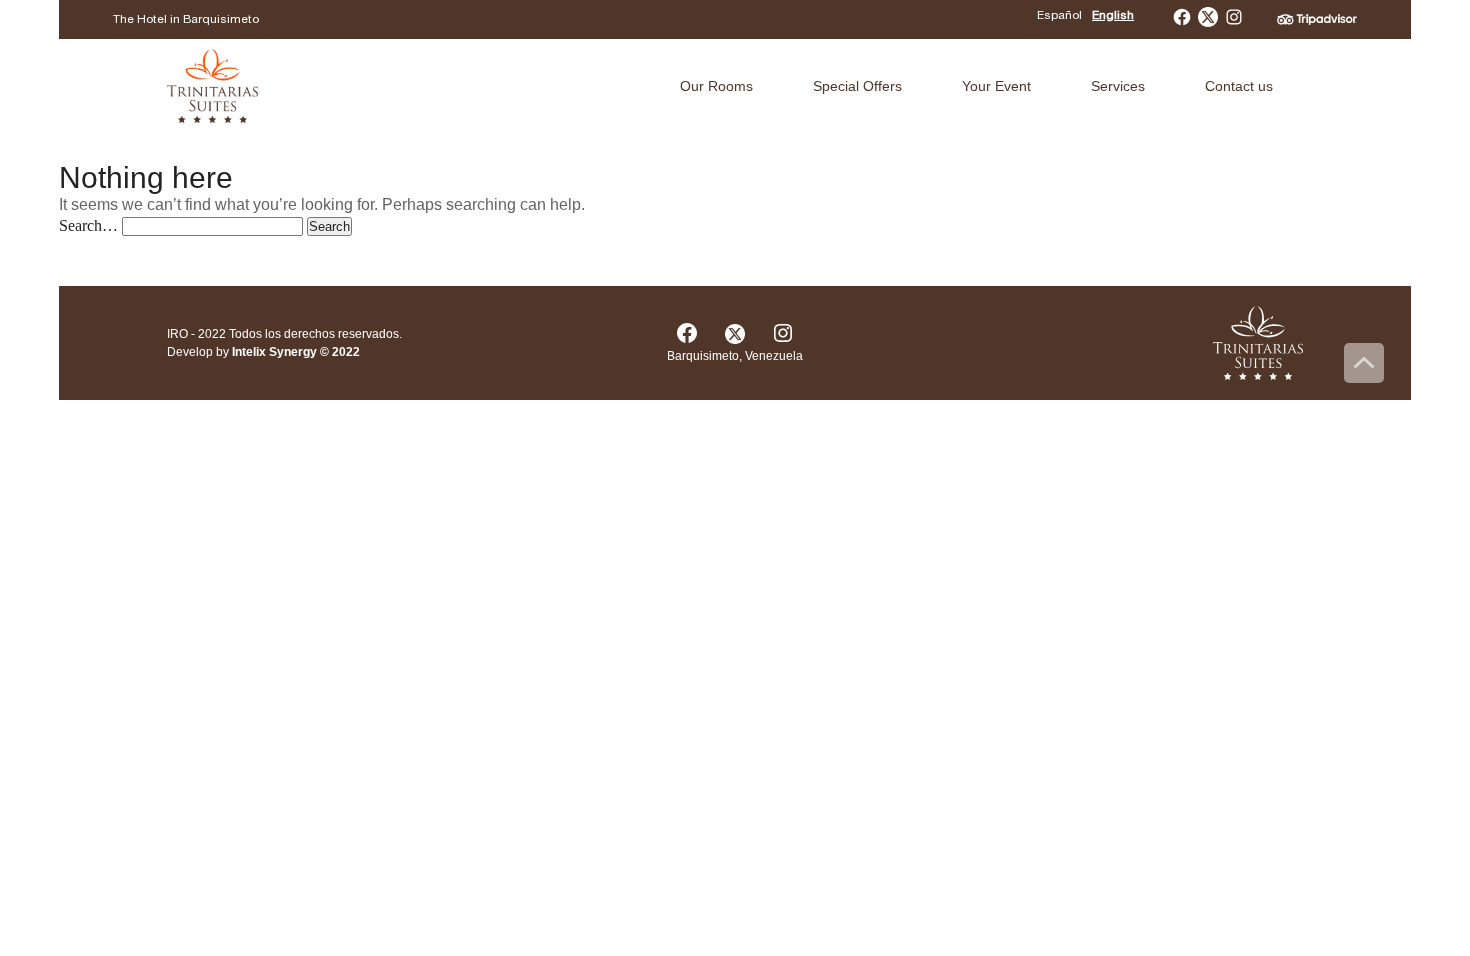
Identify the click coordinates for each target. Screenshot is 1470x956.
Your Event (996, 86)
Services (1118, 86)
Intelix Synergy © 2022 (296, 352)
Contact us (1239, 86)
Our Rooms (716, 86)
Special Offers (857, 86)
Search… (88, 225)
